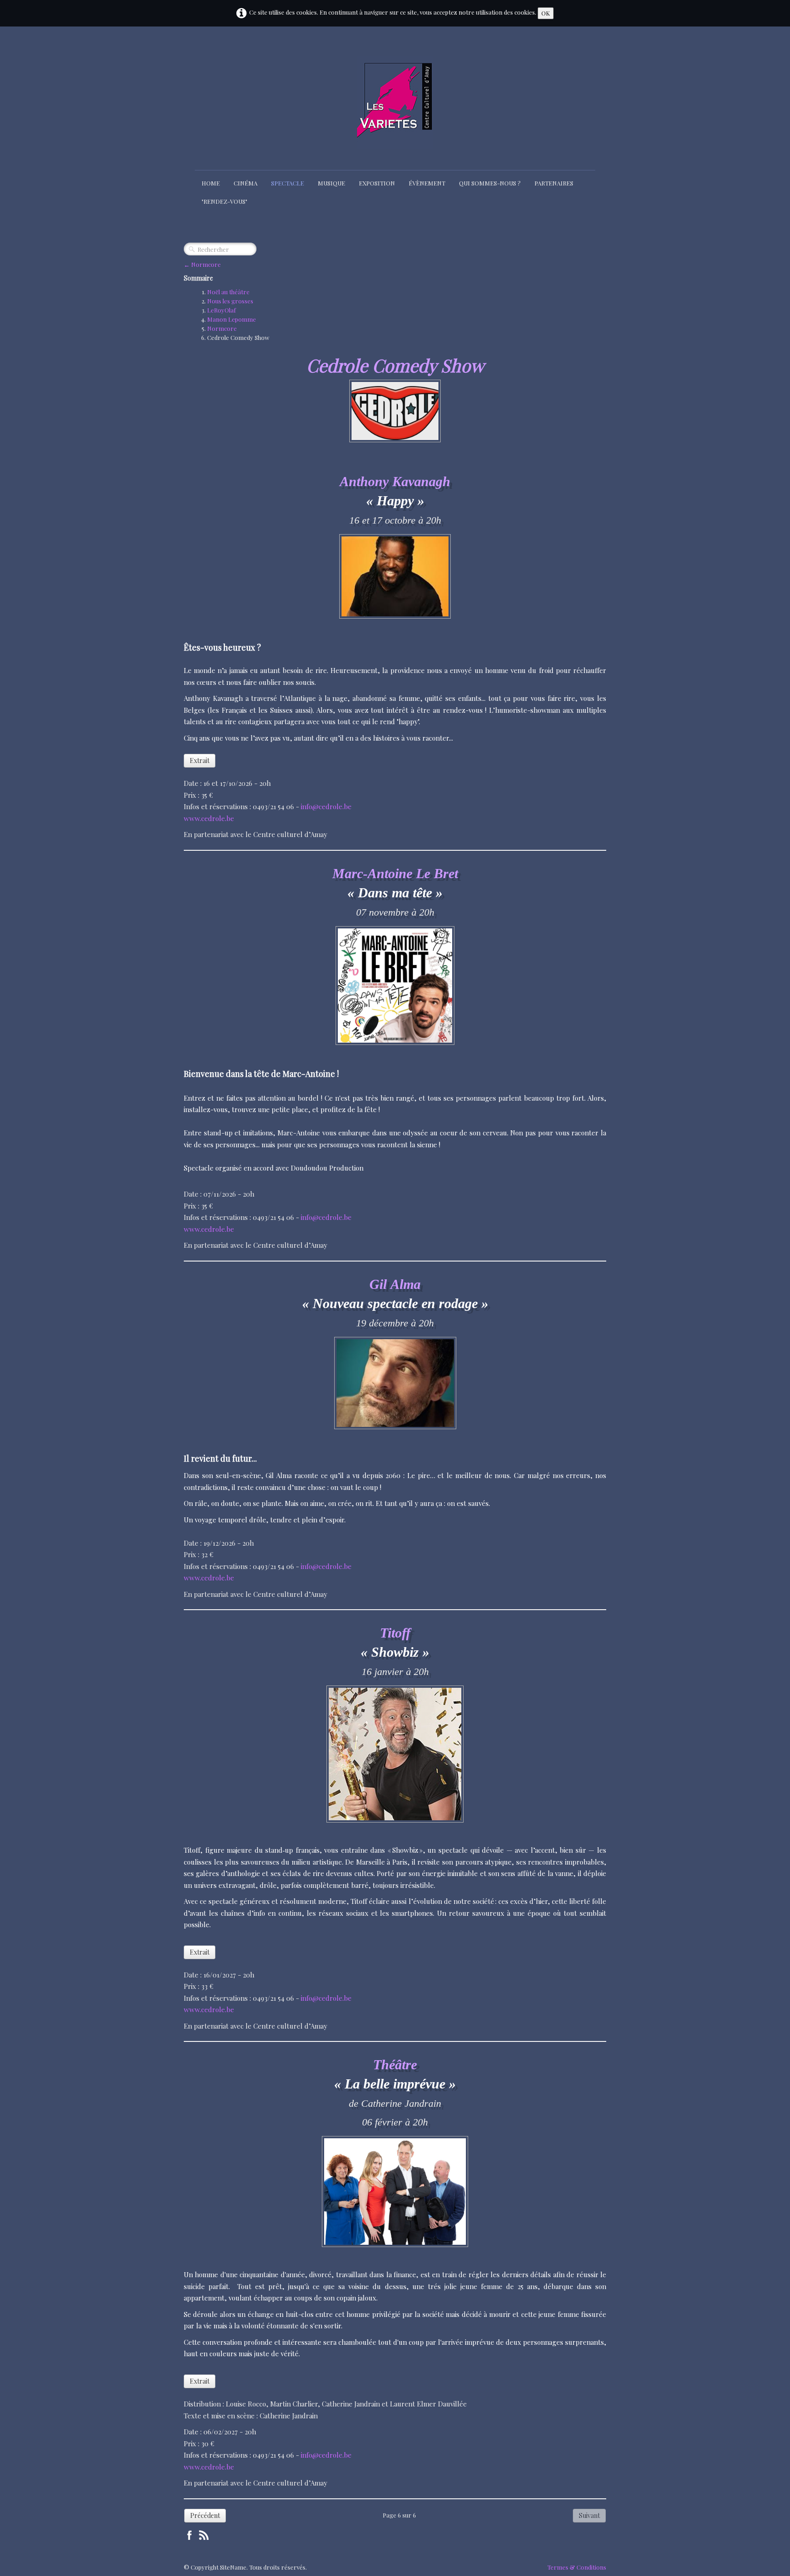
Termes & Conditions (577, 2567)
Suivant (589, 2515)
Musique (331, 183)
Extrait (200, 761)
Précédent (205, 2515)
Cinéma (246, 183)
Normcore (222, 328)
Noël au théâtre (228, 292)
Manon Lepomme (232, 319)
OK (546, 13)
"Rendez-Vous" (224, 201)
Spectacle (288, 183)
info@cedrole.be (326, 806)
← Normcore (202, 264)
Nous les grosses (230, 301)
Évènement (427, 183)
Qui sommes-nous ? (490, 183)
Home (211, 183)
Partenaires (554, 183)
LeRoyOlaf (222, 310)
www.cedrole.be (209, 818)
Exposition (377, 183)
